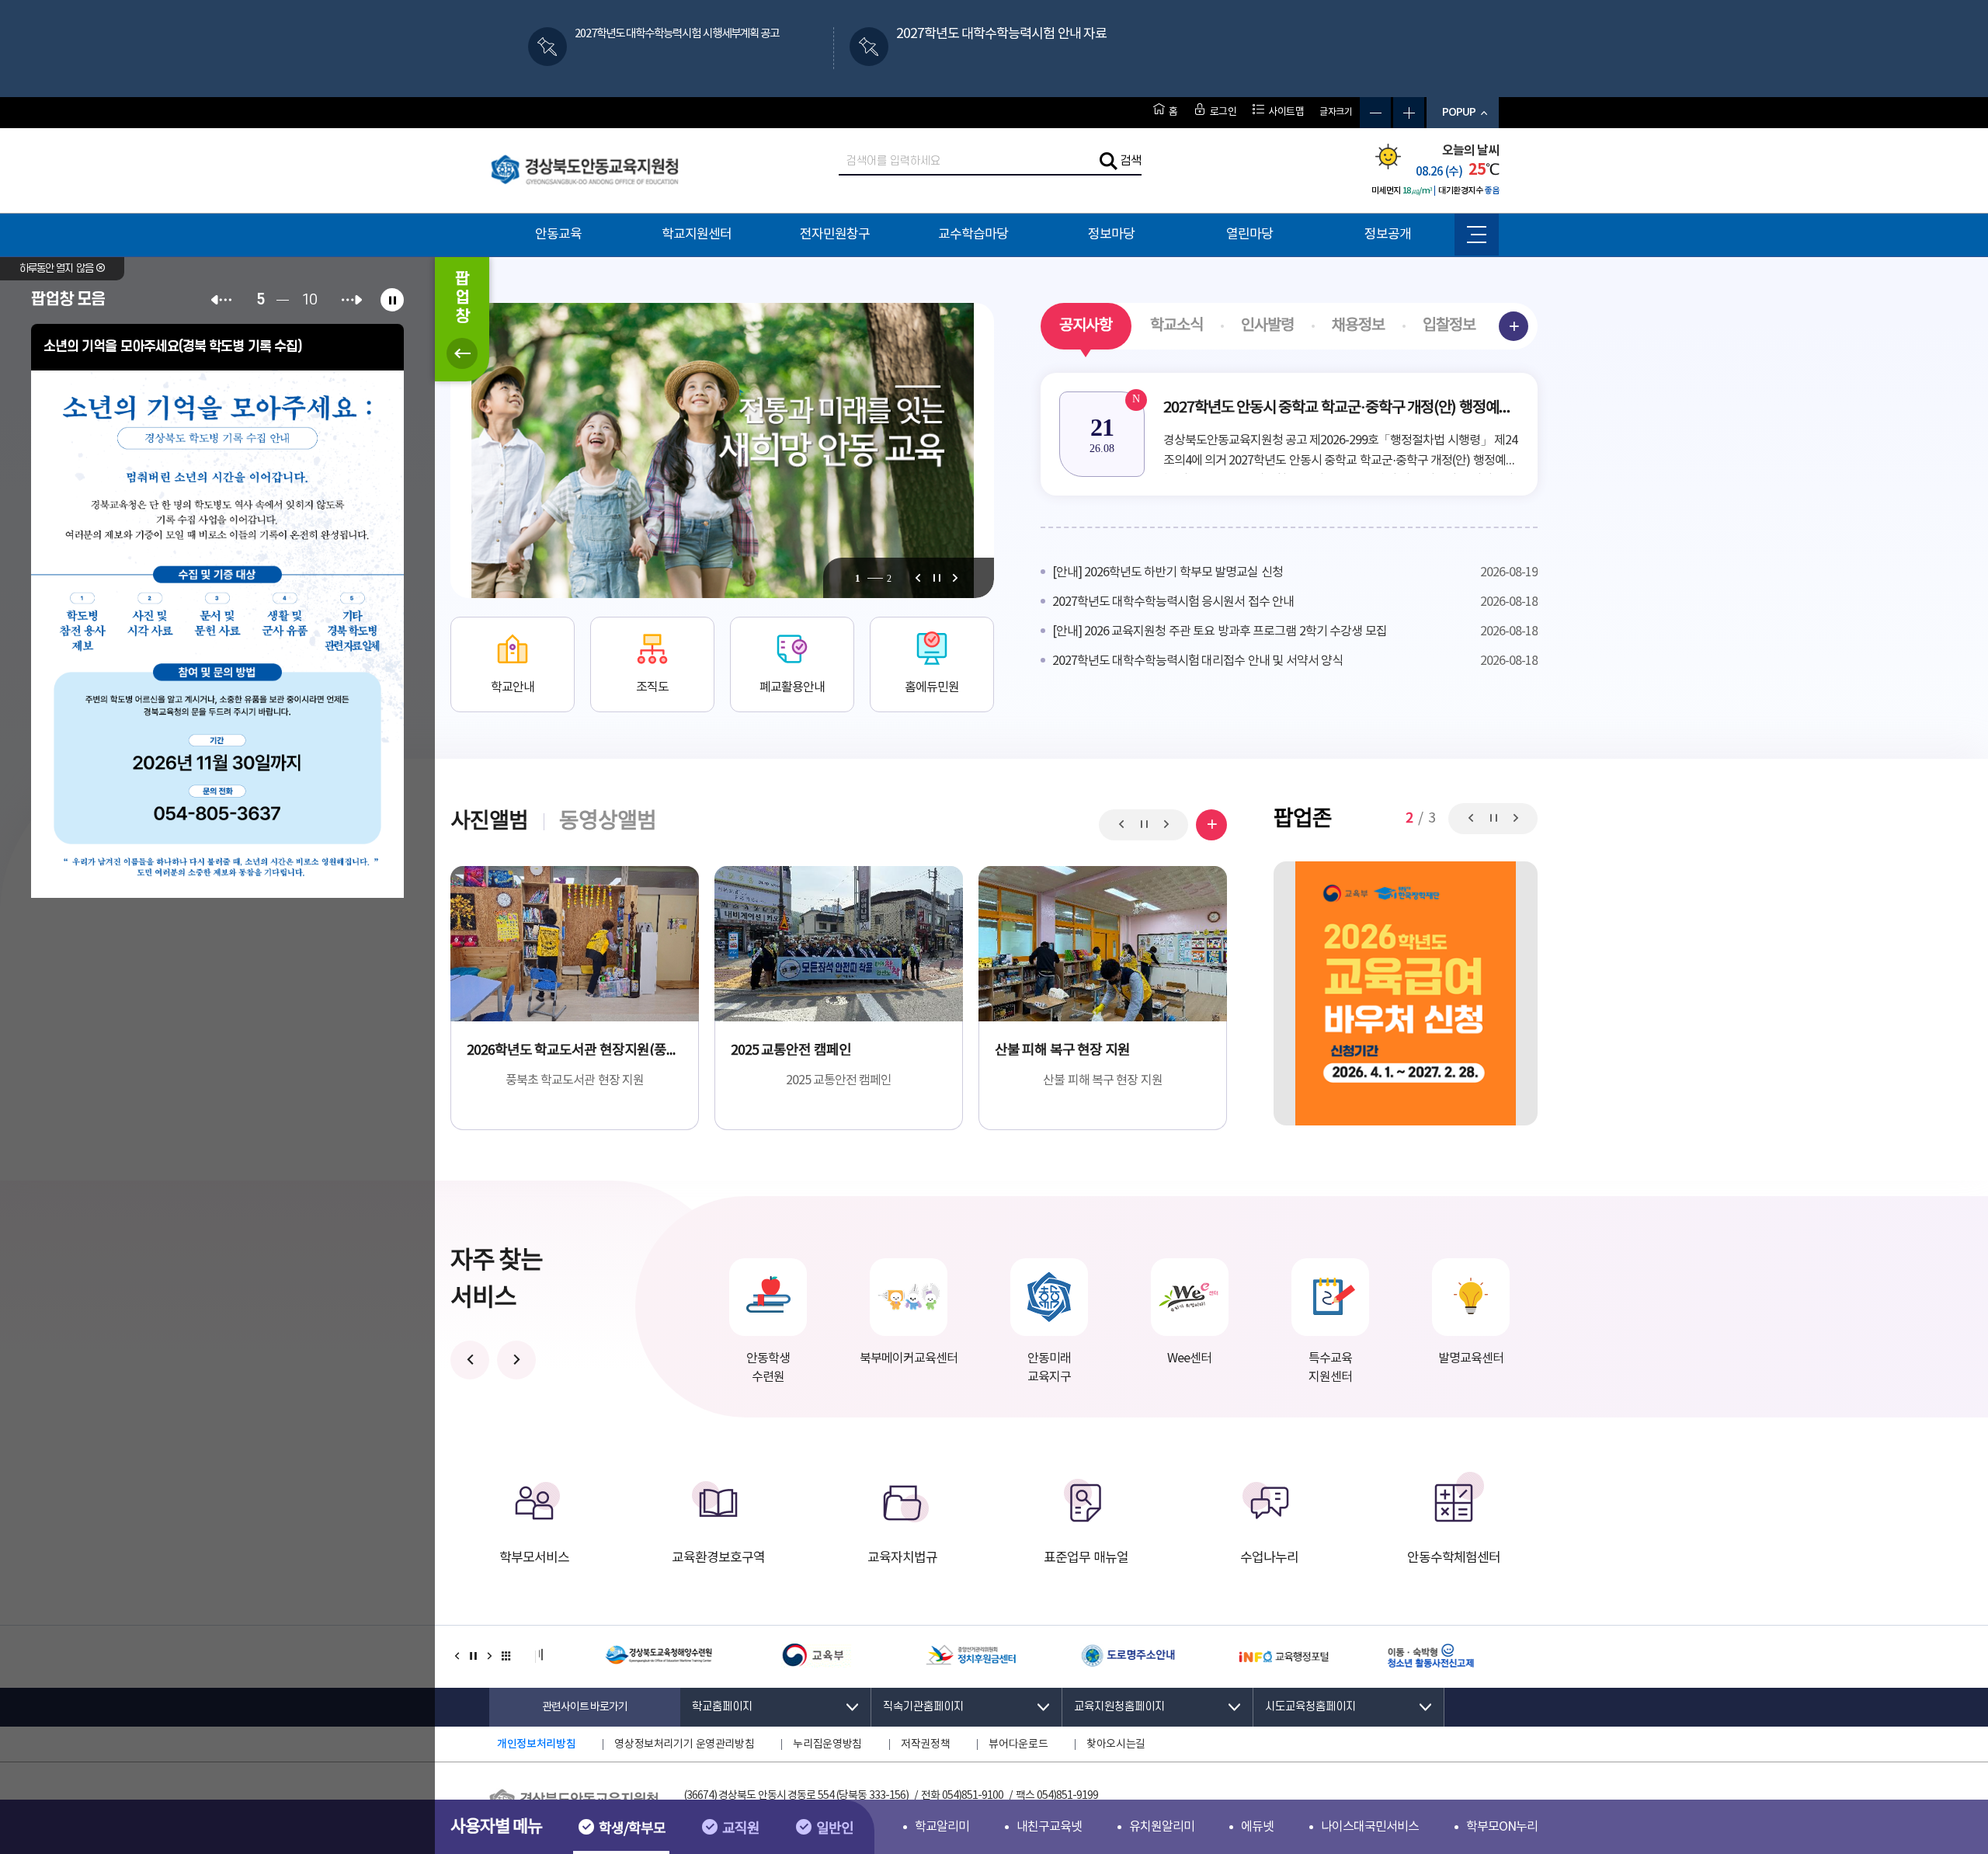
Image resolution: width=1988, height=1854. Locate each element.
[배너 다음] (489, 1657)
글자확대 (1409, 113)
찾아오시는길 (1116, 1744)
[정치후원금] (929, 1657)
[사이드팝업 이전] (221, 300)
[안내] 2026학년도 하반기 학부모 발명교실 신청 (1295, 572)
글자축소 (1375, 113)
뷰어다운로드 (1018, 1744)
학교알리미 (942, 1827)
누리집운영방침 (827, 1744)
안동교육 (558, 235)
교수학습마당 (973, 235)
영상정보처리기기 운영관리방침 (684, 1744)
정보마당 (1111, 235)
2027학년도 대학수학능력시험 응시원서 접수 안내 (1295, 602)
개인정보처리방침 (536, 1744)
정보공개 (1388, 235)
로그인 (1223, 112)
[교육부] (773, 1657)
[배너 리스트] (506, 1657)
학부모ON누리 (1502, 1827)
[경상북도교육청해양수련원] (617, 1657)
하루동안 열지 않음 (57, 268)
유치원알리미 (1162, 1827)
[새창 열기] (217, 631)
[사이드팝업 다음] (352, 300)
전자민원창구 (835, 235)
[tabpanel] (722, 450)
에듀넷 (1257, 1827)
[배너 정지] (473, 1657)
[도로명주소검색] (1085, 1657)
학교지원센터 (697, 235)
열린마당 (1249, 235)
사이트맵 (1286, 112)
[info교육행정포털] (1241, 1657)
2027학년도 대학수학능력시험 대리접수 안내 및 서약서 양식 (1295, 661)
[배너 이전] (457, 1657)
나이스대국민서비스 (1370, 1827)
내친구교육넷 (1049, 1827)
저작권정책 (925, 1744)
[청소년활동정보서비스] (1397, 1657)
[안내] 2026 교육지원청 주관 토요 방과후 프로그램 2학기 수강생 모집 (1295, 631)
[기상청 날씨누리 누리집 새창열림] (1388, 165)
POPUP (1459, 112)
